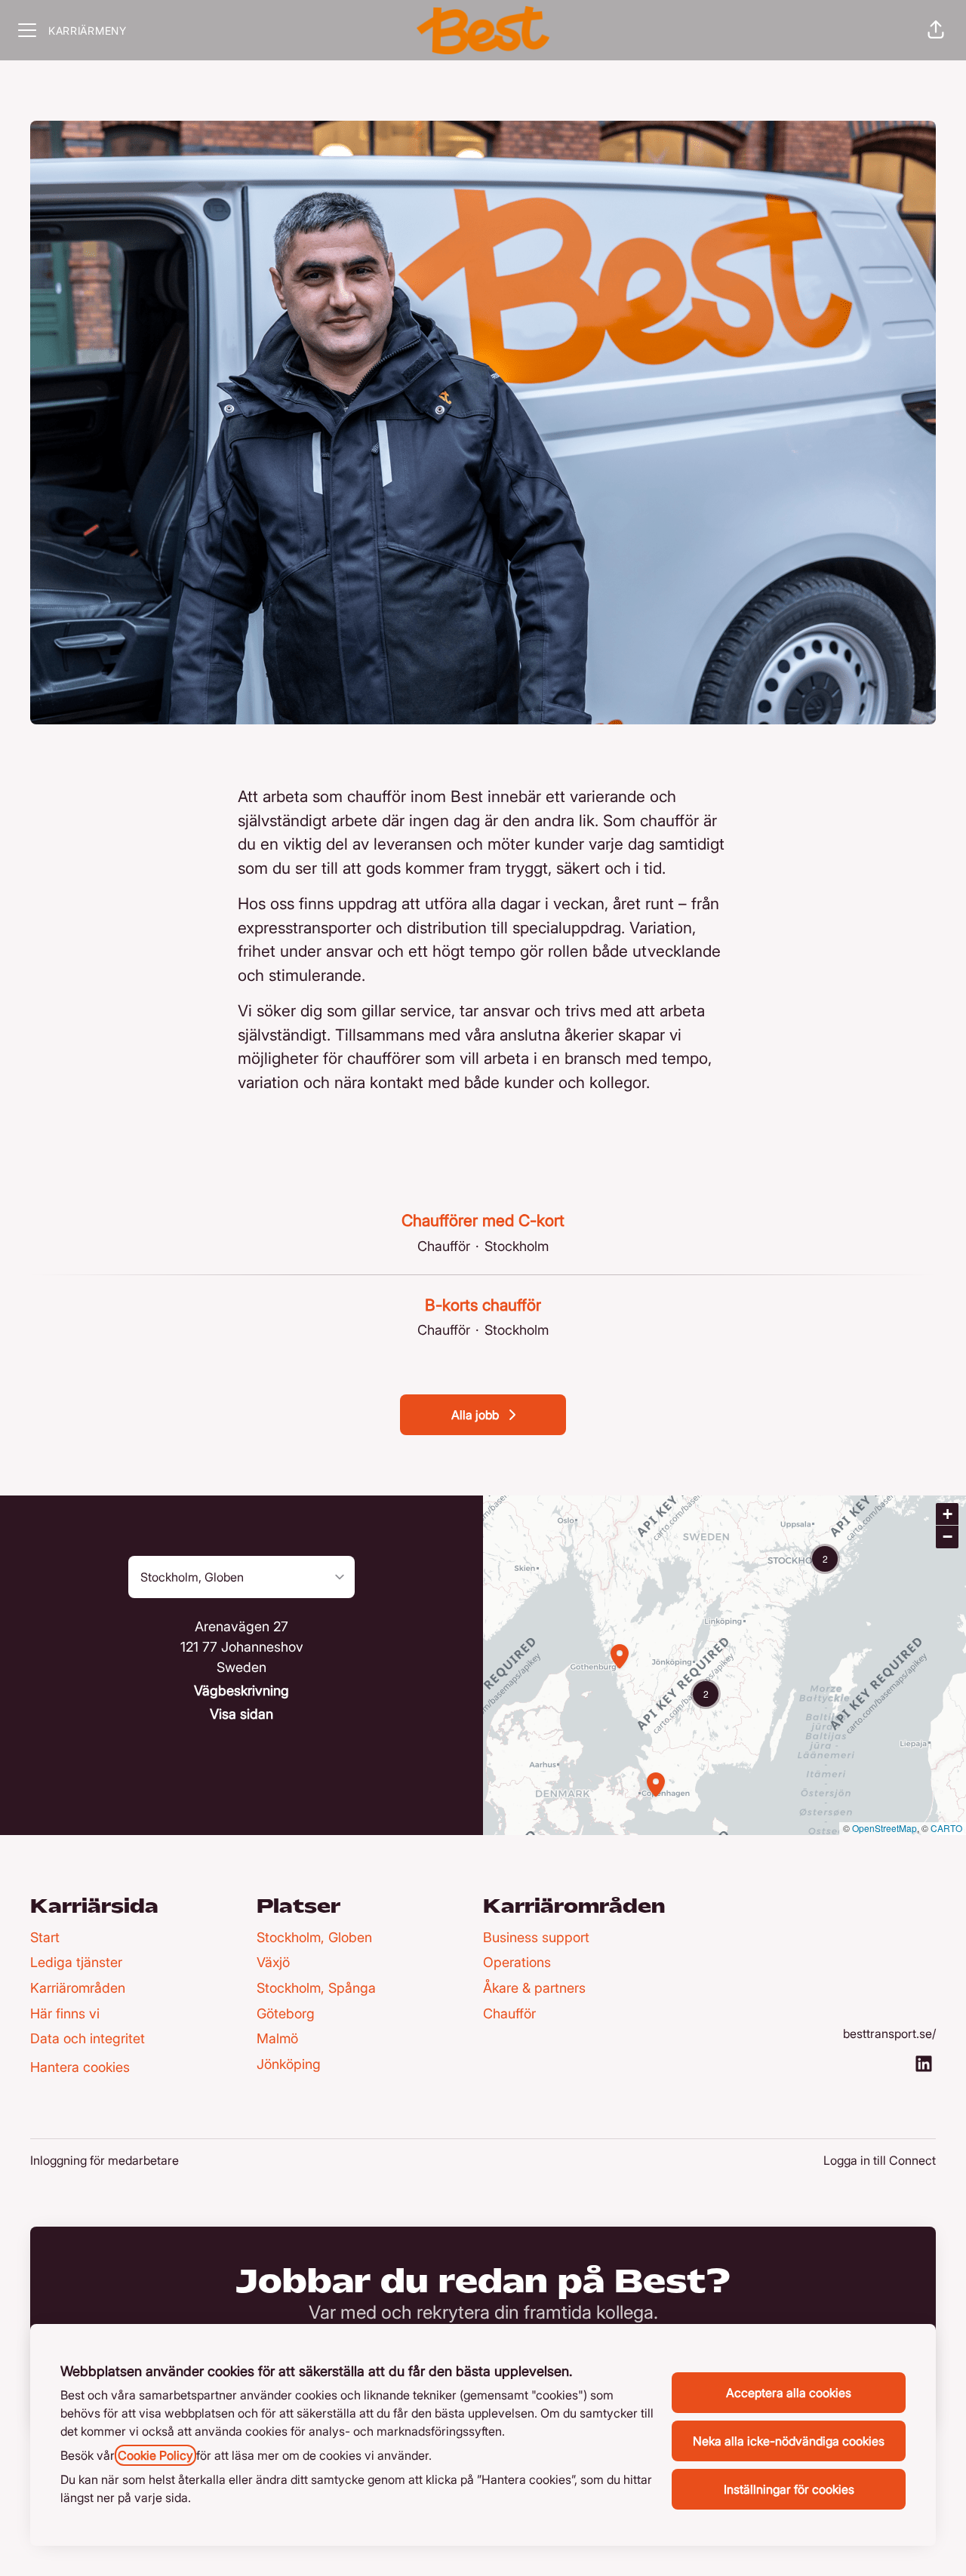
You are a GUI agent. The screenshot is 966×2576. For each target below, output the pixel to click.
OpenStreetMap (884, 1828)
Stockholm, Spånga (316, 1988)
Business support (536, 1937)
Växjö (273, 1962)
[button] (936, 30)
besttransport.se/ (889, 2033)
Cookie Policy (155, 2455)
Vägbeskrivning (241, 1691)
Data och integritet (88, 2038)
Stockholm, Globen (314, 1937)
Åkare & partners (534, 1988)
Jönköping (289, 2064)
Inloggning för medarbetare (105, 2160)
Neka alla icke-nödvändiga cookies (789, 2441)
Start (45, 1937)
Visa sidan (241, 1714)
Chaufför (509, 2013)
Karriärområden (78, 1988)
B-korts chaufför (483, 1305)
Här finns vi (65, 2013)
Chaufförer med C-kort (483, 1220)
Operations (517, 1962)
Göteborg (286, 2013)
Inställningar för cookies (789, 2489)
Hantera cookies (80, 2067)
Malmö (277, 2038)
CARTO (946, 1828)
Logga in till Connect (880, 2160)
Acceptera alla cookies (789, 2393)
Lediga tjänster (76, 1962)
